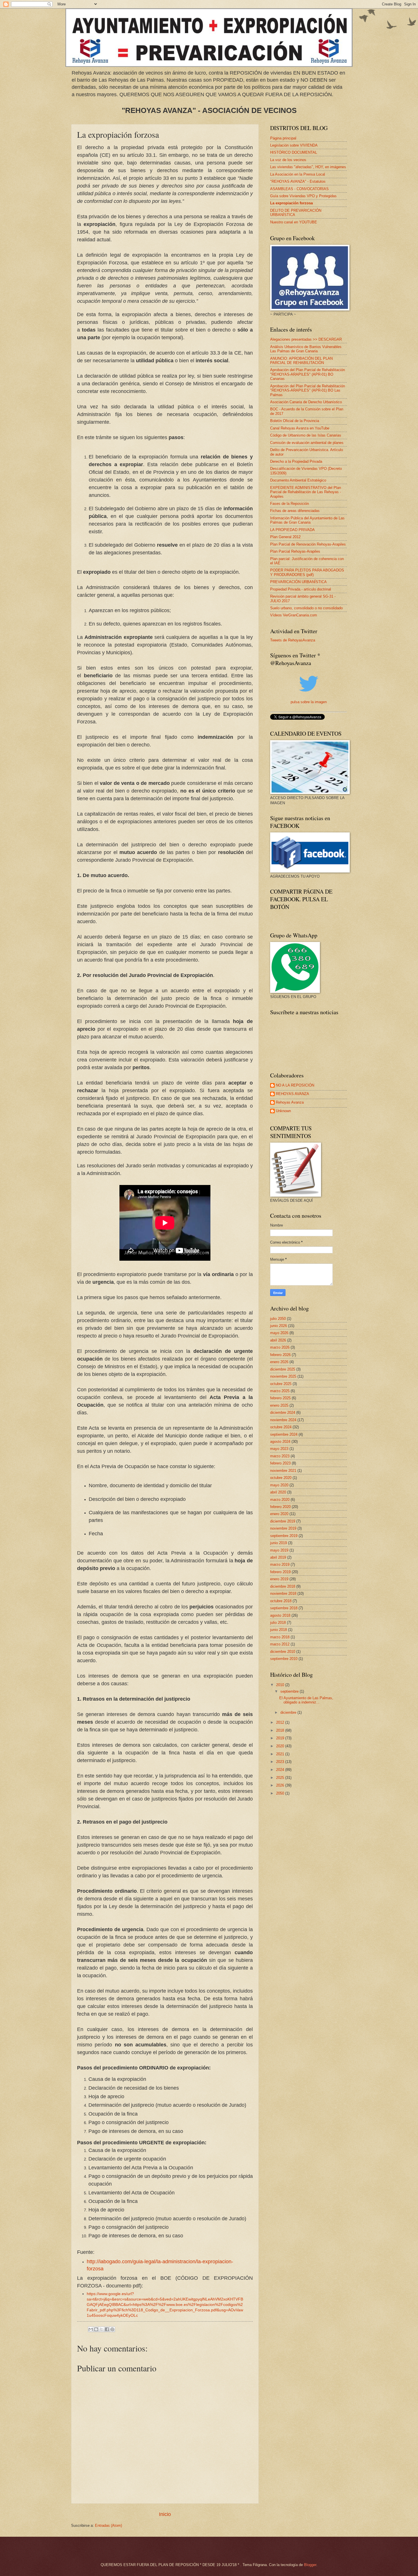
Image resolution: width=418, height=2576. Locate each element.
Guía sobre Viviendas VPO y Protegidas (303, 196)
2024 (281, 1770)
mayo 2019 (279, 1550)
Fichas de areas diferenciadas (295, 511)
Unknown (283, 1111)
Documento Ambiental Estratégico (298, 480)
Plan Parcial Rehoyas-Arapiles (295, 551)
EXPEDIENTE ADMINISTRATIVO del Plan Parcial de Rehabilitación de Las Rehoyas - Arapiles (306, 492)
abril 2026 (278, 1340)
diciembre (289, 1712)
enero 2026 (279, 1362)
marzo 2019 (280, 1564)
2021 (281, 1754)
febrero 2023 (280, 1463)
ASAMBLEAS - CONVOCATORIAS (299, 189)
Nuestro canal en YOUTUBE (294, 222)
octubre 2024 (281, 1427)
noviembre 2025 (283, 1376)
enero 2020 (279, 1514)
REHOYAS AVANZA (292, 1094)
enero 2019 (279, 1579)
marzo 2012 (280, 1644)
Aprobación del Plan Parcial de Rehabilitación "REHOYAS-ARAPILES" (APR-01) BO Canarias (308, 374)
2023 (281, 1762)
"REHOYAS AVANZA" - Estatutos (298, 181)
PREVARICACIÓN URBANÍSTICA (298, 582)
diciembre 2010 (283, 1652)
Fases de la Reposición (289, 504)
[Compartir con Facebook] (107, 2329)
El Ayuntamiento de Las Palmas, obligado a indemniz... (306, 1700)
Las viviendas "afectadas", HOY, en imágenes (308, 167)
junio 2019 (279, 1543)
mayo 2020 (279, 1485)
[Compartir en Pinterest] (112, 2329)
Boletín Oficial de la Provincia (295, 421)
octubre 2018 (281, 1601)
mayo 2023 (279, 1449)
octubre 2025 (281, 1384)
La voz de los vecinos (288, 160)
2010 (281, 1685)
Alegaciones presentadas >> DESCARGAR (306, 339)
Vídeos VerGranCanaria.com (294, 615)
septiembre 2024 (284, 1434)
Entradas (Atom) (108, 2525)
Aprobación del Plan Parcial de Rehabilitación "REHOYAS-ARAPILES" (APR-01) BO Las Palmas (308, 390)
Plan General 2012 (285, 537)
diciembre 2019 (283, 1521)
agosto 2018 (280, 1615)
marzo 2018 (280, 1637)
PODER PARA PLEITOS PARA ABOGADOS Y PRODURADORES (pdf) (307, 572)
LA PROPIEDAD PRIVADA (292, 530)
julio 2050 (278, 1319)
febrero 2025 (280, 1398)
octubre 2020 (281, 1478)
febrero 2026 (280, 1355)
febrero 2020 (280, 1507)
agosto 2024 (280, 1442)
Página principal (283, 138)
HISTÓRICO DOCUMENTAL (294, 152)
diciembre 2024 (283, 1413)
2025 (281, 1778)
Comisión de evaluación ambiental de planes (307, 443)
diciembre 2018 (283, 1586)
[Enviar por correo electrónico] (91, 2329)
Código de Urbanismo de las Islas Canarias (306, 435)
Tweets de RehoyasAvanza (293, 640)
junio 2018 (279, 1630)
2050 (281, 1793)
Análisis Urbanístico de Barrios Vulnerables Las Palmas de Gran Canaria (306, 349)
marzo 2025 (280, 1391)
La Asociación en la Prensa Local (298, 174)
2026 (281, 1785)
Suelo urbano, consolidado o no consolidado (306, 608)
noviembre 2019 (283, 1528)
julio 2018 (278, 1623)
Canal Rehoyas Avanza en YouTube (300, 428)
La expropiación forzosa (291, 203)
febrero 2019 (280, 1572)
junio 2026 (279, 1326)
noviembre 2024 (283, 1420)
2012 (281, 1722)
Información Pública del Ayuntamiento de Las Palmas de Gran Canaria (307, 520)
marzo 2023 (280, 1456)
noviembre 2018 (283, 1593)
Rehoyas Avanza (290, 1102)
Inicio (165, 2514)
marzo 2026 (280, 1347)
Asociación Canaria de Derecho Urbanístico (306, 402)
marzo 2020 (280, 1500)
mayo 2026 (279, 1333)
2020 (281, 1746)
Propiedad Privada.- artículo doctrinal (301, 589)
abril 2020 (278, 1492)
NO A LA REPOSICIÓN (295, 1085)
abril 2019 (278, 1557)
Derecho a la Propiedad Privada (296, 461)
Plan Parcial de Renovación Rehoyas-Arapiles (308, 544)
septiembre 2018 (284, 1608)
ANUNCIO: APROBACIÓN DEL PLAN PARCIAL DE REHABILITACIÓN (301, 361)
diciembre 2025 (283, 1369)
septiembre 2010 (284, 1659)
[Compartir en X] (102, 2329)
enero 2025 (279, 1405)
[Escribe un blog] (96, 2329)
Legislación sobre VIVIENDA (294, 145)
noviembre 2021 (283, 1471)
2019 (281, 1738)
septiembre (290, 1691)
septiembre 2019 (284, 1536)
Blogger (310, 2565)
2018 (281, 1730)
